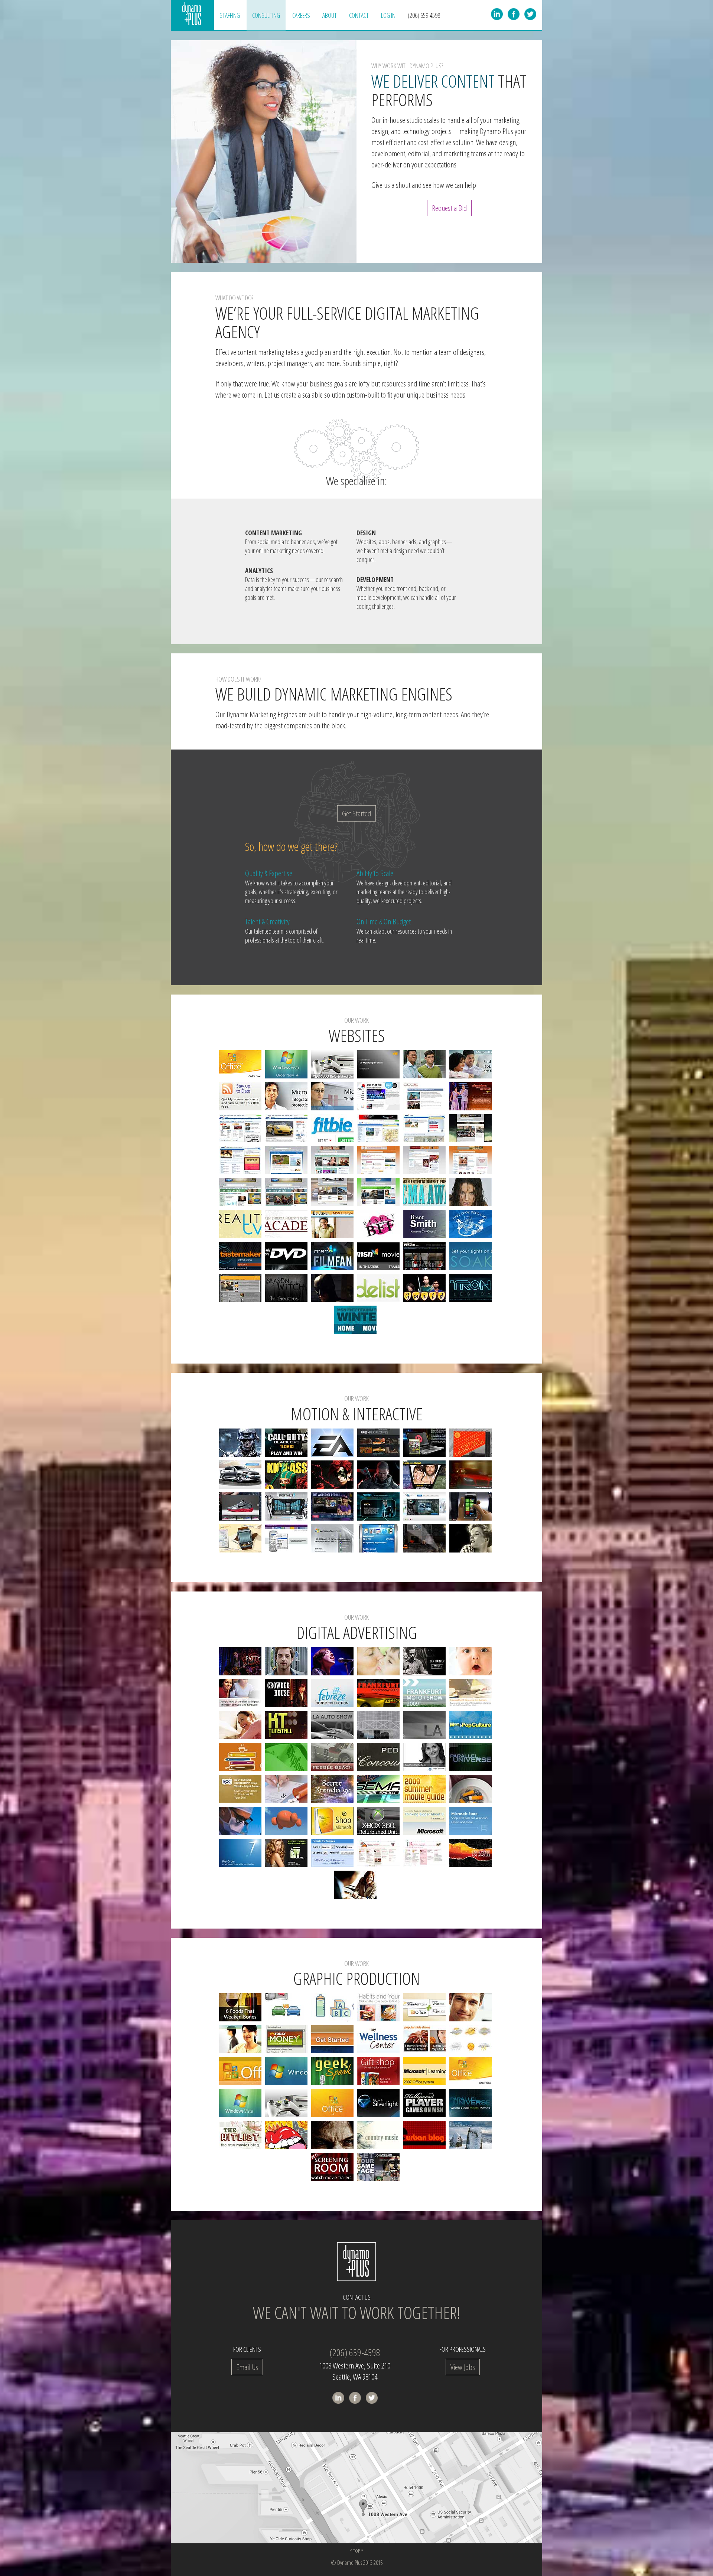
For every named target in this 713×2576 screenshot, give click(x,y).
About (330, 15)
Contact (359, 15)
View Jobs (463, 2367)
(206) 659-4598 (424, 15)
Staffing (230, 15)
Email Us (247, 2367)
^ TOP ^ (356, 2551)
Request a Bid (449, 208)
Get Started (356, 813)
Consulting (266, 15)
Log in (388, 15)
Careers (301, 15)
